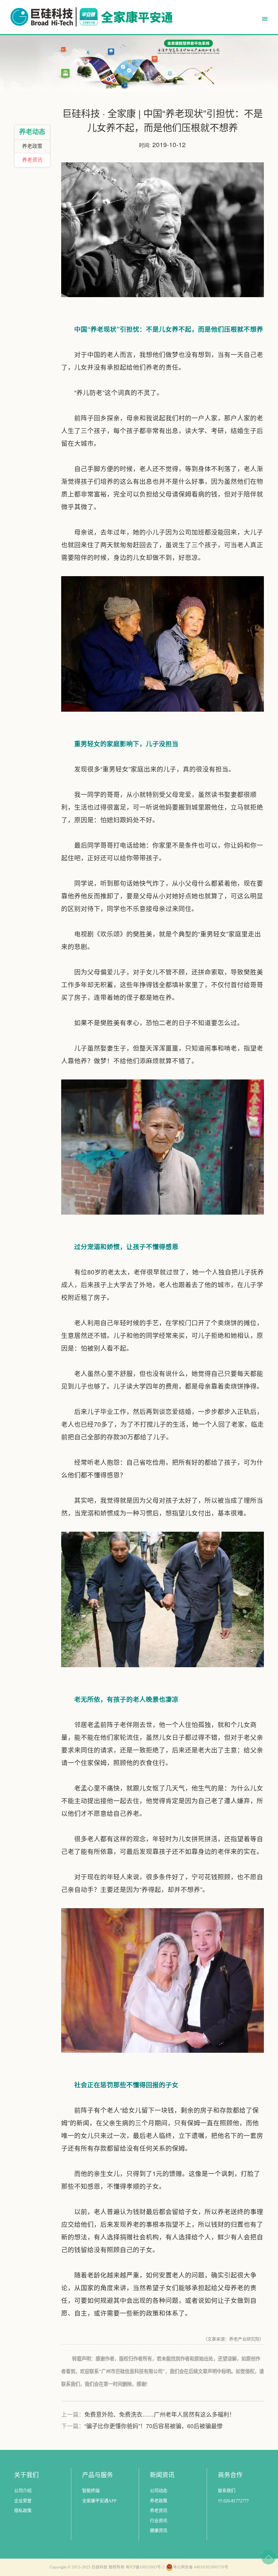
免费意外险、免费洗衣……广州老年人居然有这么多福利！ (160, 2414)
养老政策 (32, 146)
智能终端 (91, 2491)
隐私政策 (23, 2511)
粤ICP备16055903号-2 (145, 2567)
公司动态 (159, 2491)
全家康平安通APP (99, 2501)
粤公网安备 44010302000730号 (201, 2567)
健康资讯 (159, 2531)
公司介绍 (23, 2491)
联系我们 (227, 2491)
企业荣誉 (23, 2501)
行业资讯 (159, 2521)
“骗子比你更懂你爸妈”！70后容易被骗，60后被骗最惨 (153, 2426)
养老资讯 (32, 160)
